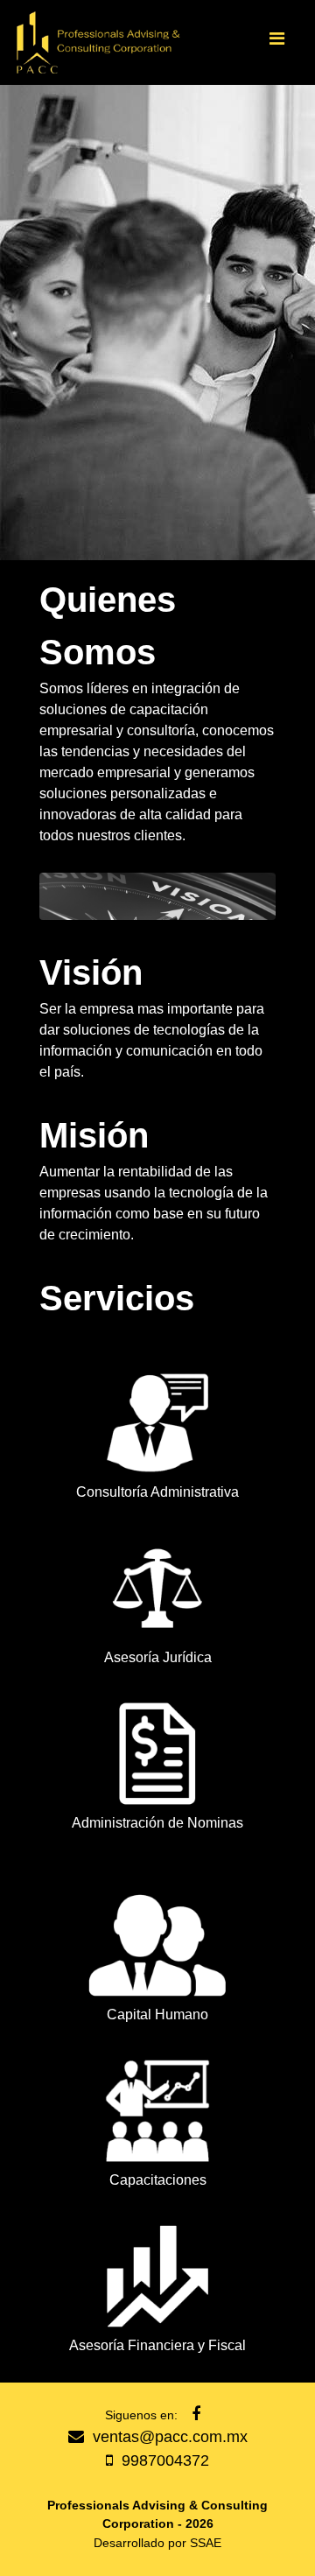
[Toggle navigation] (276, 43)
